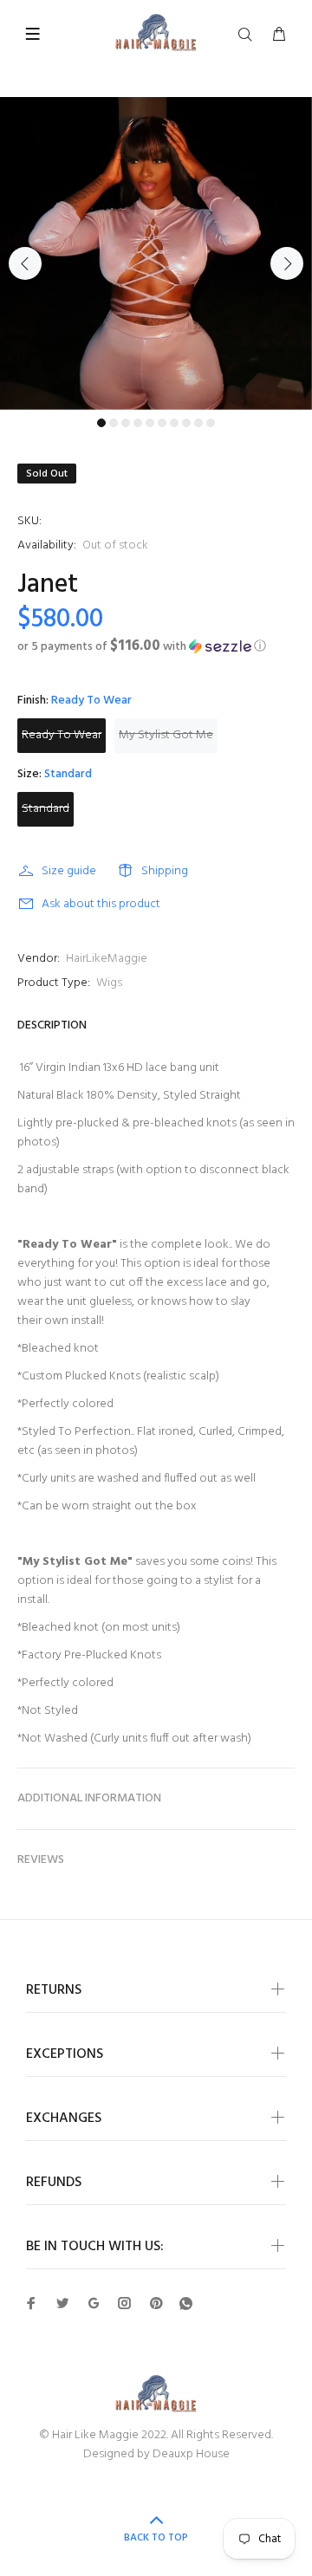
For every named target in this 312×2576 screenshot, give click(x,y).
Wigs (109, 983)
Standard (45, 809)
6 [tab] (162, 423)
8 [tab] (186, 423)
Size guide (69, 871)
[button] (156, 647)
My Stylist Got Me (166, 735)
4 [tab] (138, 423)
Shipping (165, 871)
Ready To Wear (62, 735)
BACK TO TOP (156, 2538)
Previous (25, 263)
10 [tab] (211, 423)
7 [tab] (174, 423)
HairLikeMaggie (107, 959)
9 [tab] (198, 423)
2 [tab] (114, 423)
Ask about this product (101, 904)
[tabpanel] (156, 253)
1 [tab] (101, 423)
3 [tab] (126, 423)
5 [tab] (150, 423)
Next (287, 263)
